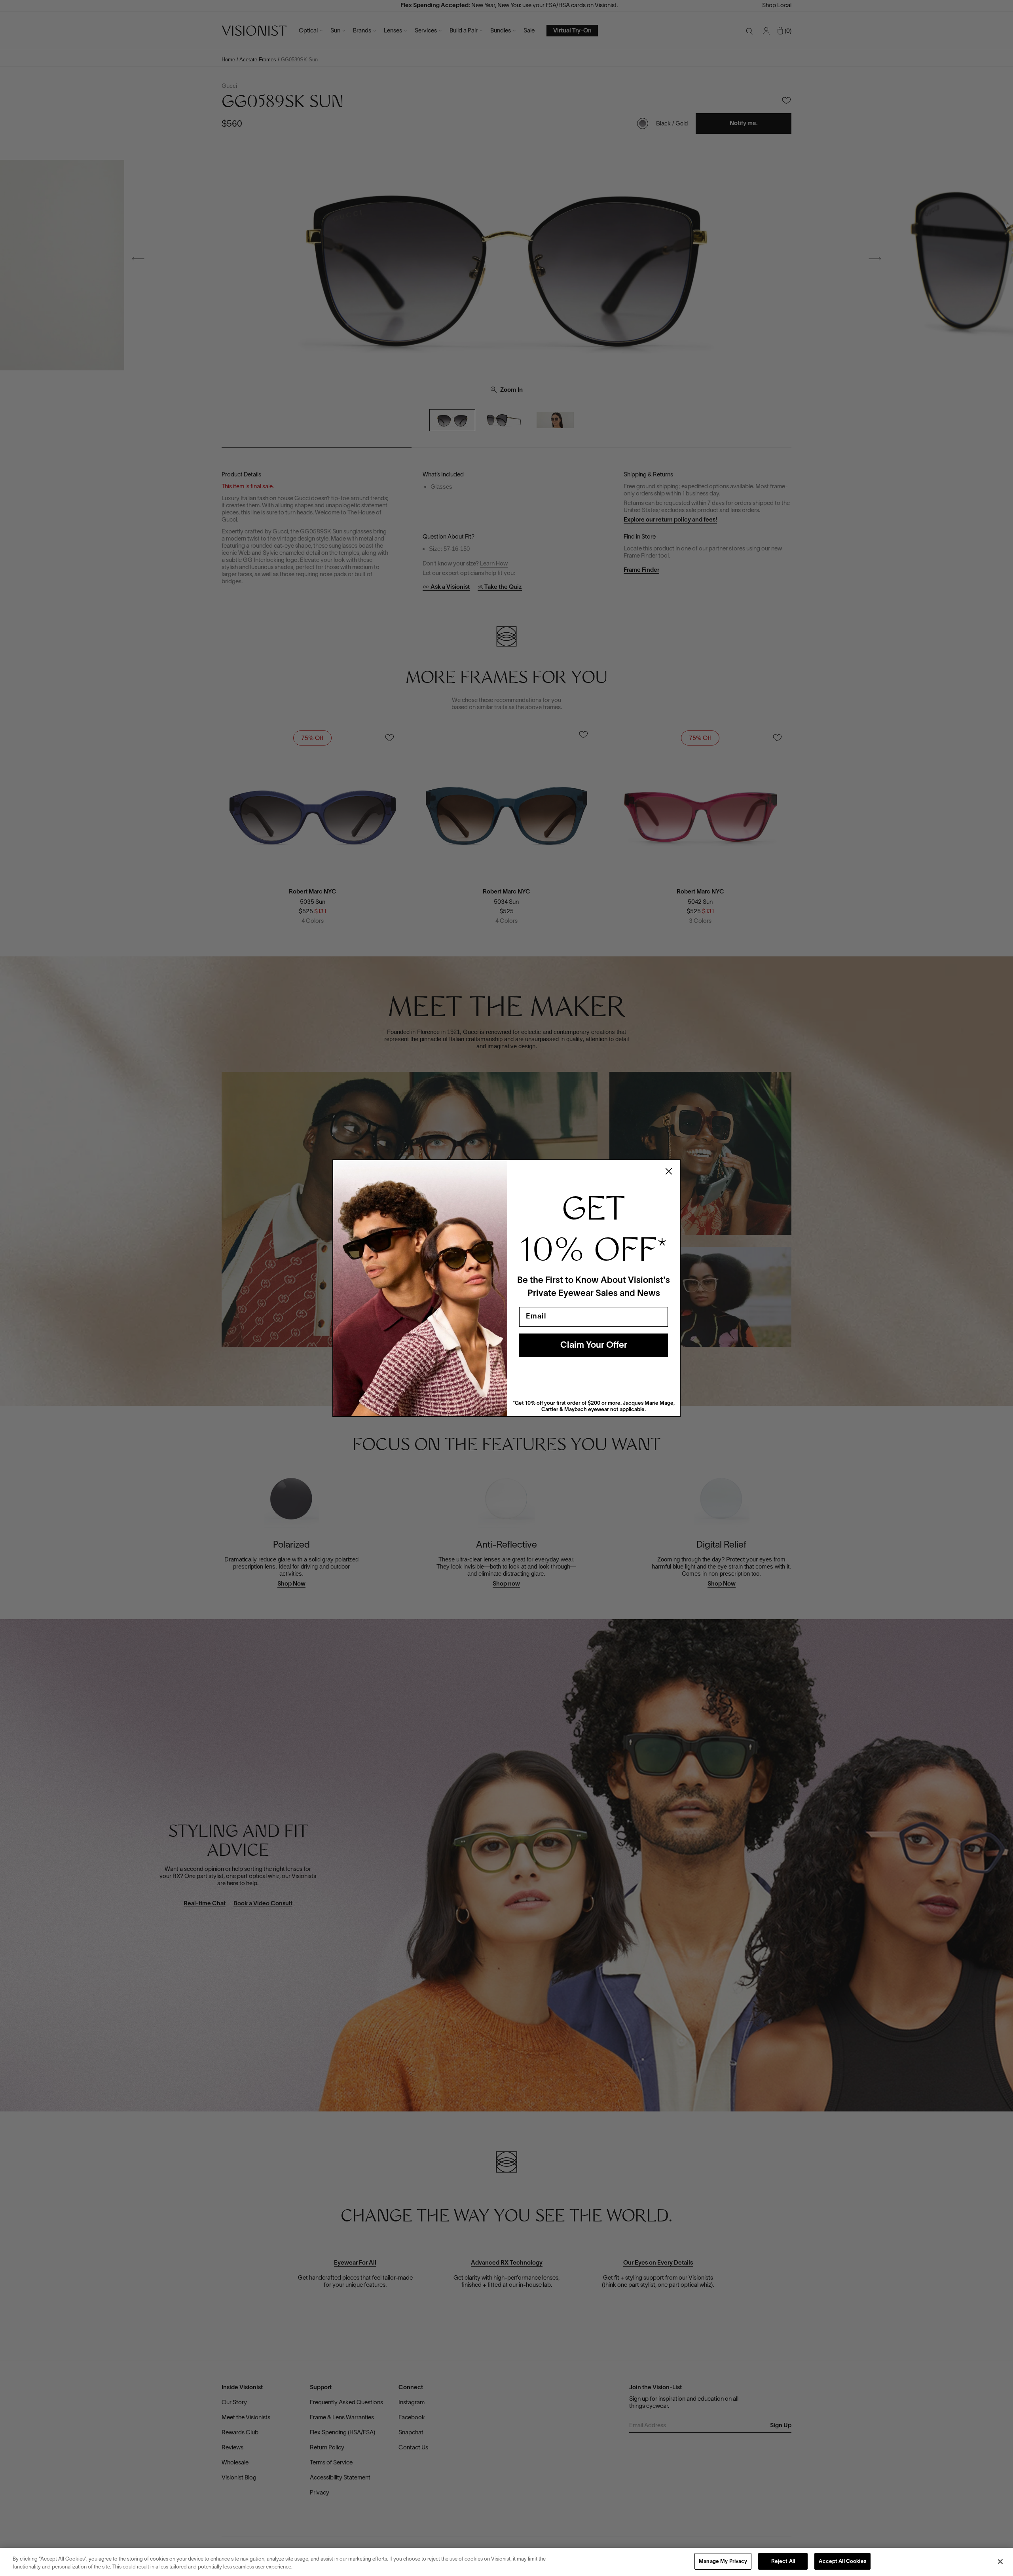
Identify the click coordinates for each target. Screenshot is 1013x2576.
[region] (506, 2562)
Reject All (783, 2562)
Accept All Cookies (842, 2562)
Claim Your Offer (594, 1345)
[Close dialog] (669, 1171)
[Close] (1000, 2561)
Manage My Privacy (723, 2562)
